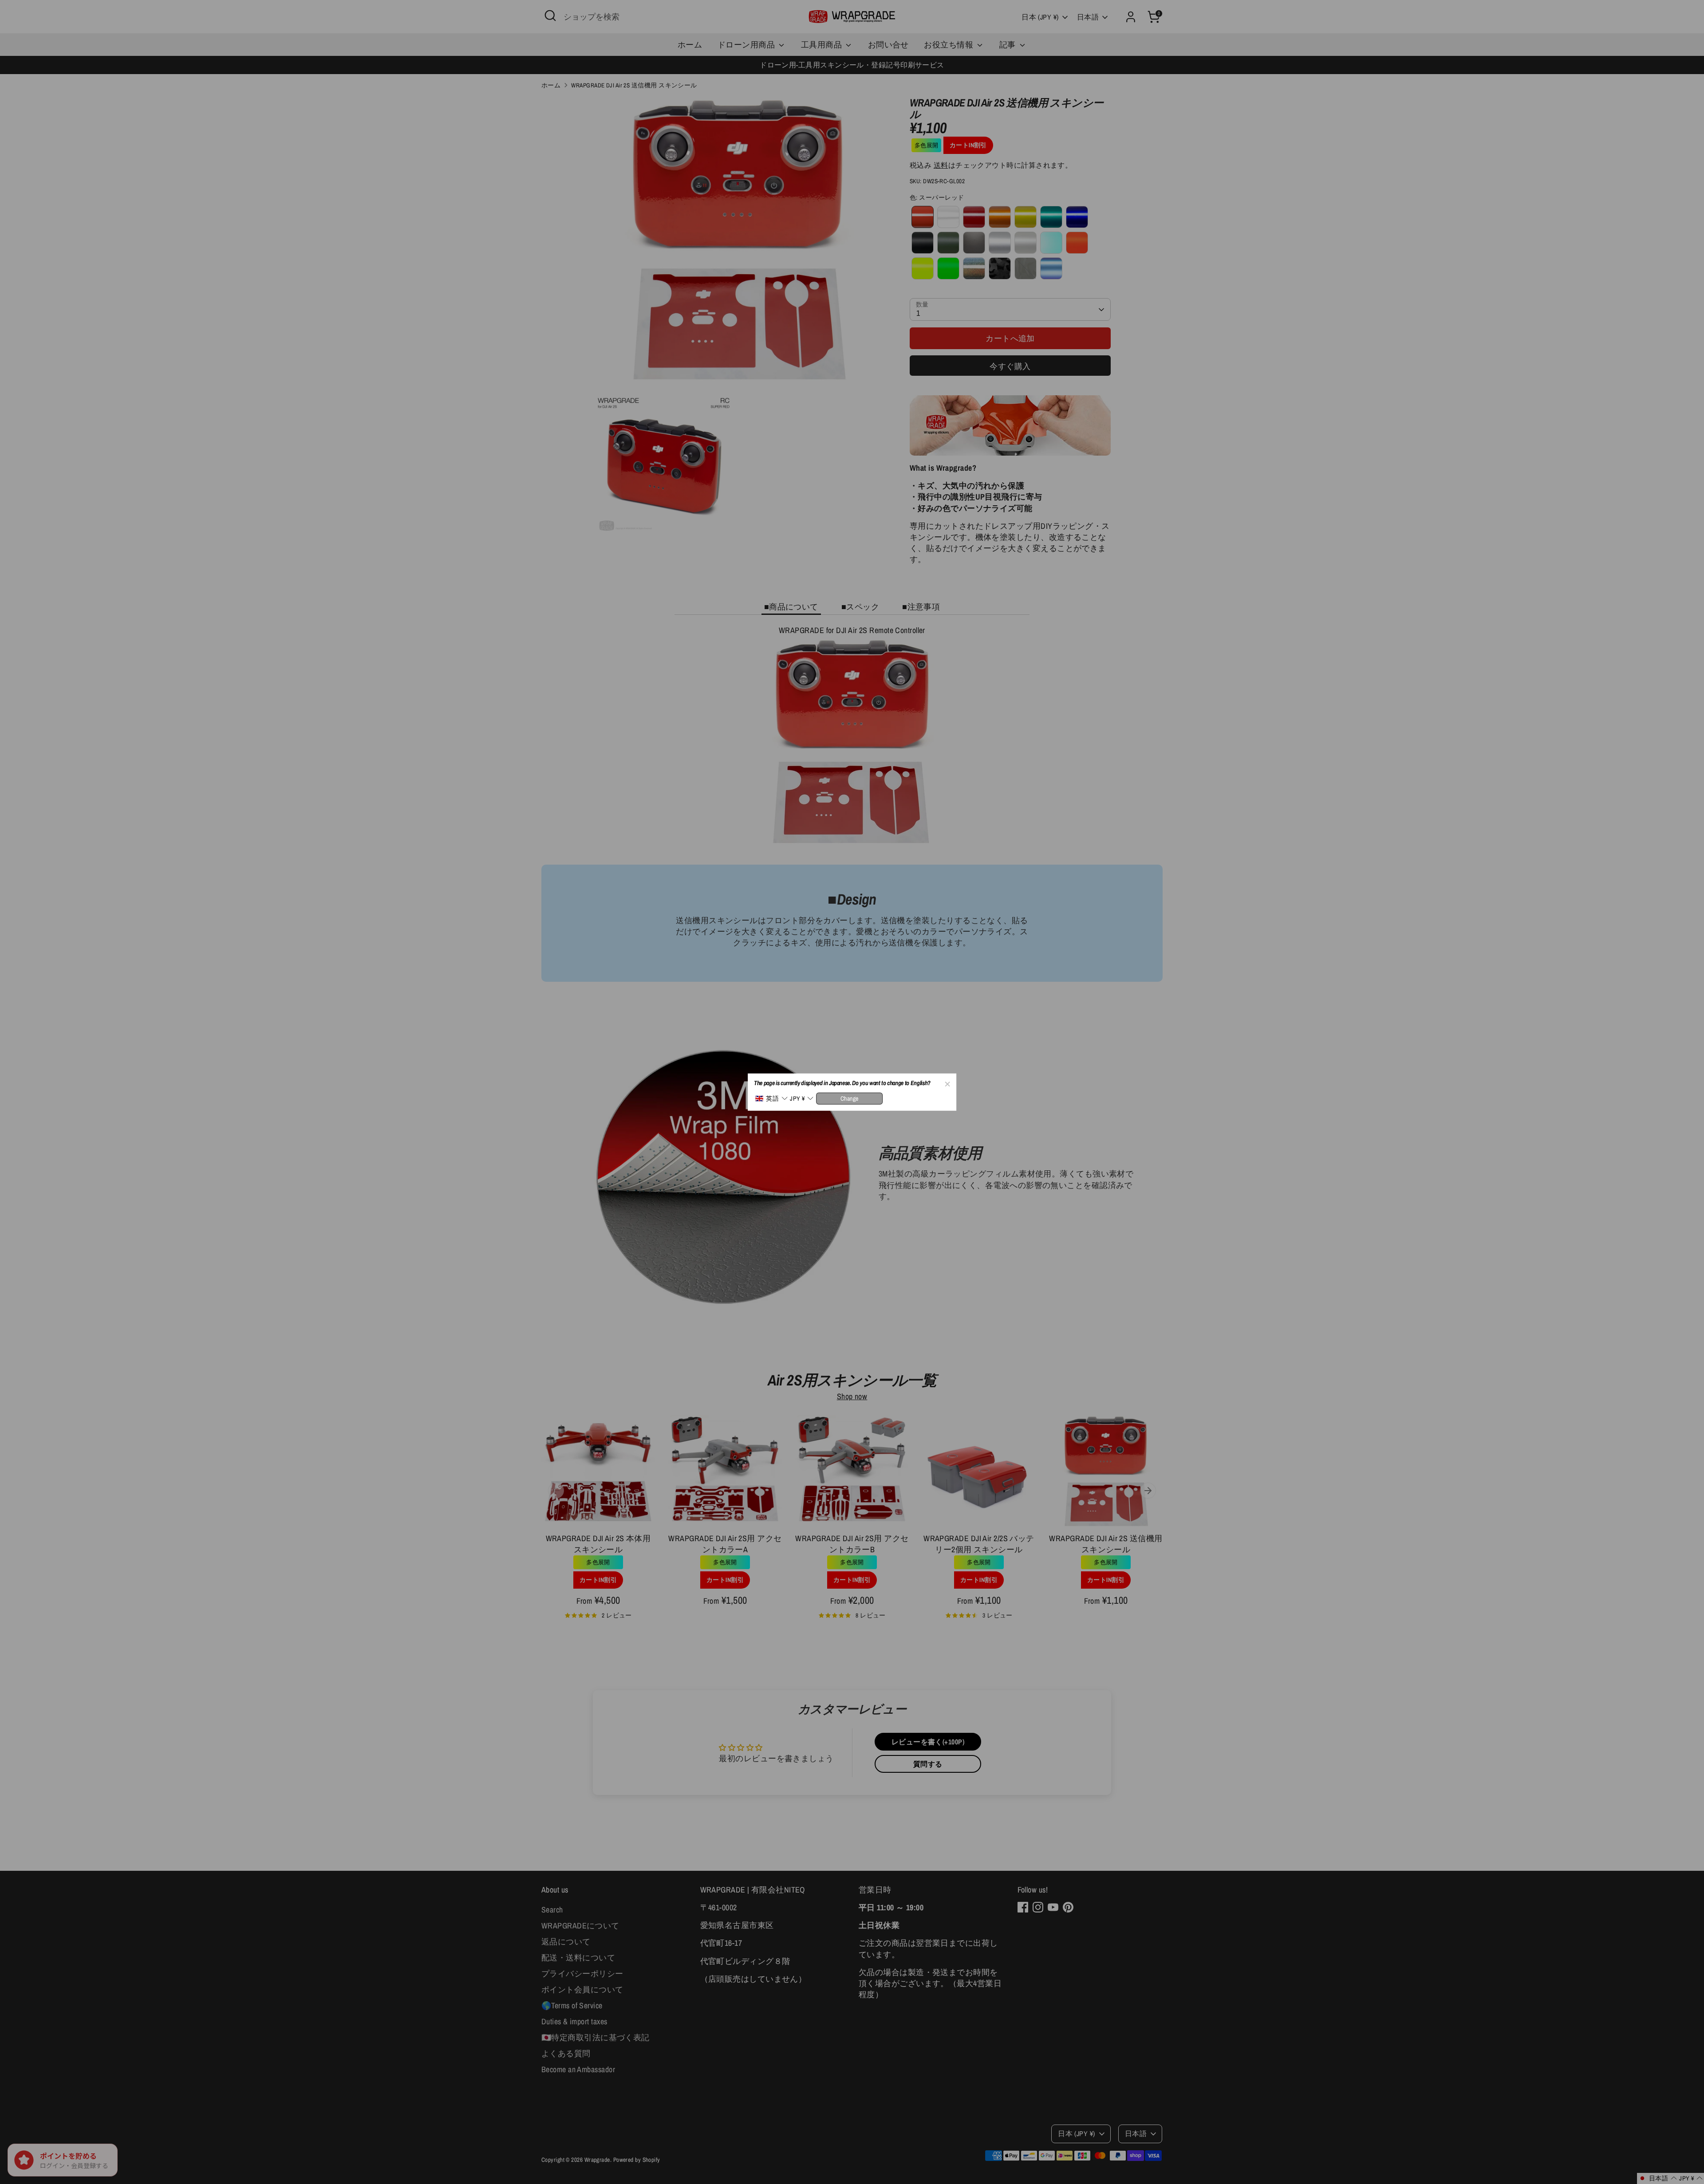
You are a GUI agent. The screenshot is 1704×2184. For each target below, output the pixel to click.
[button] (771, 1099)
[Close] (947, 1082)
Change (850, 1098)
